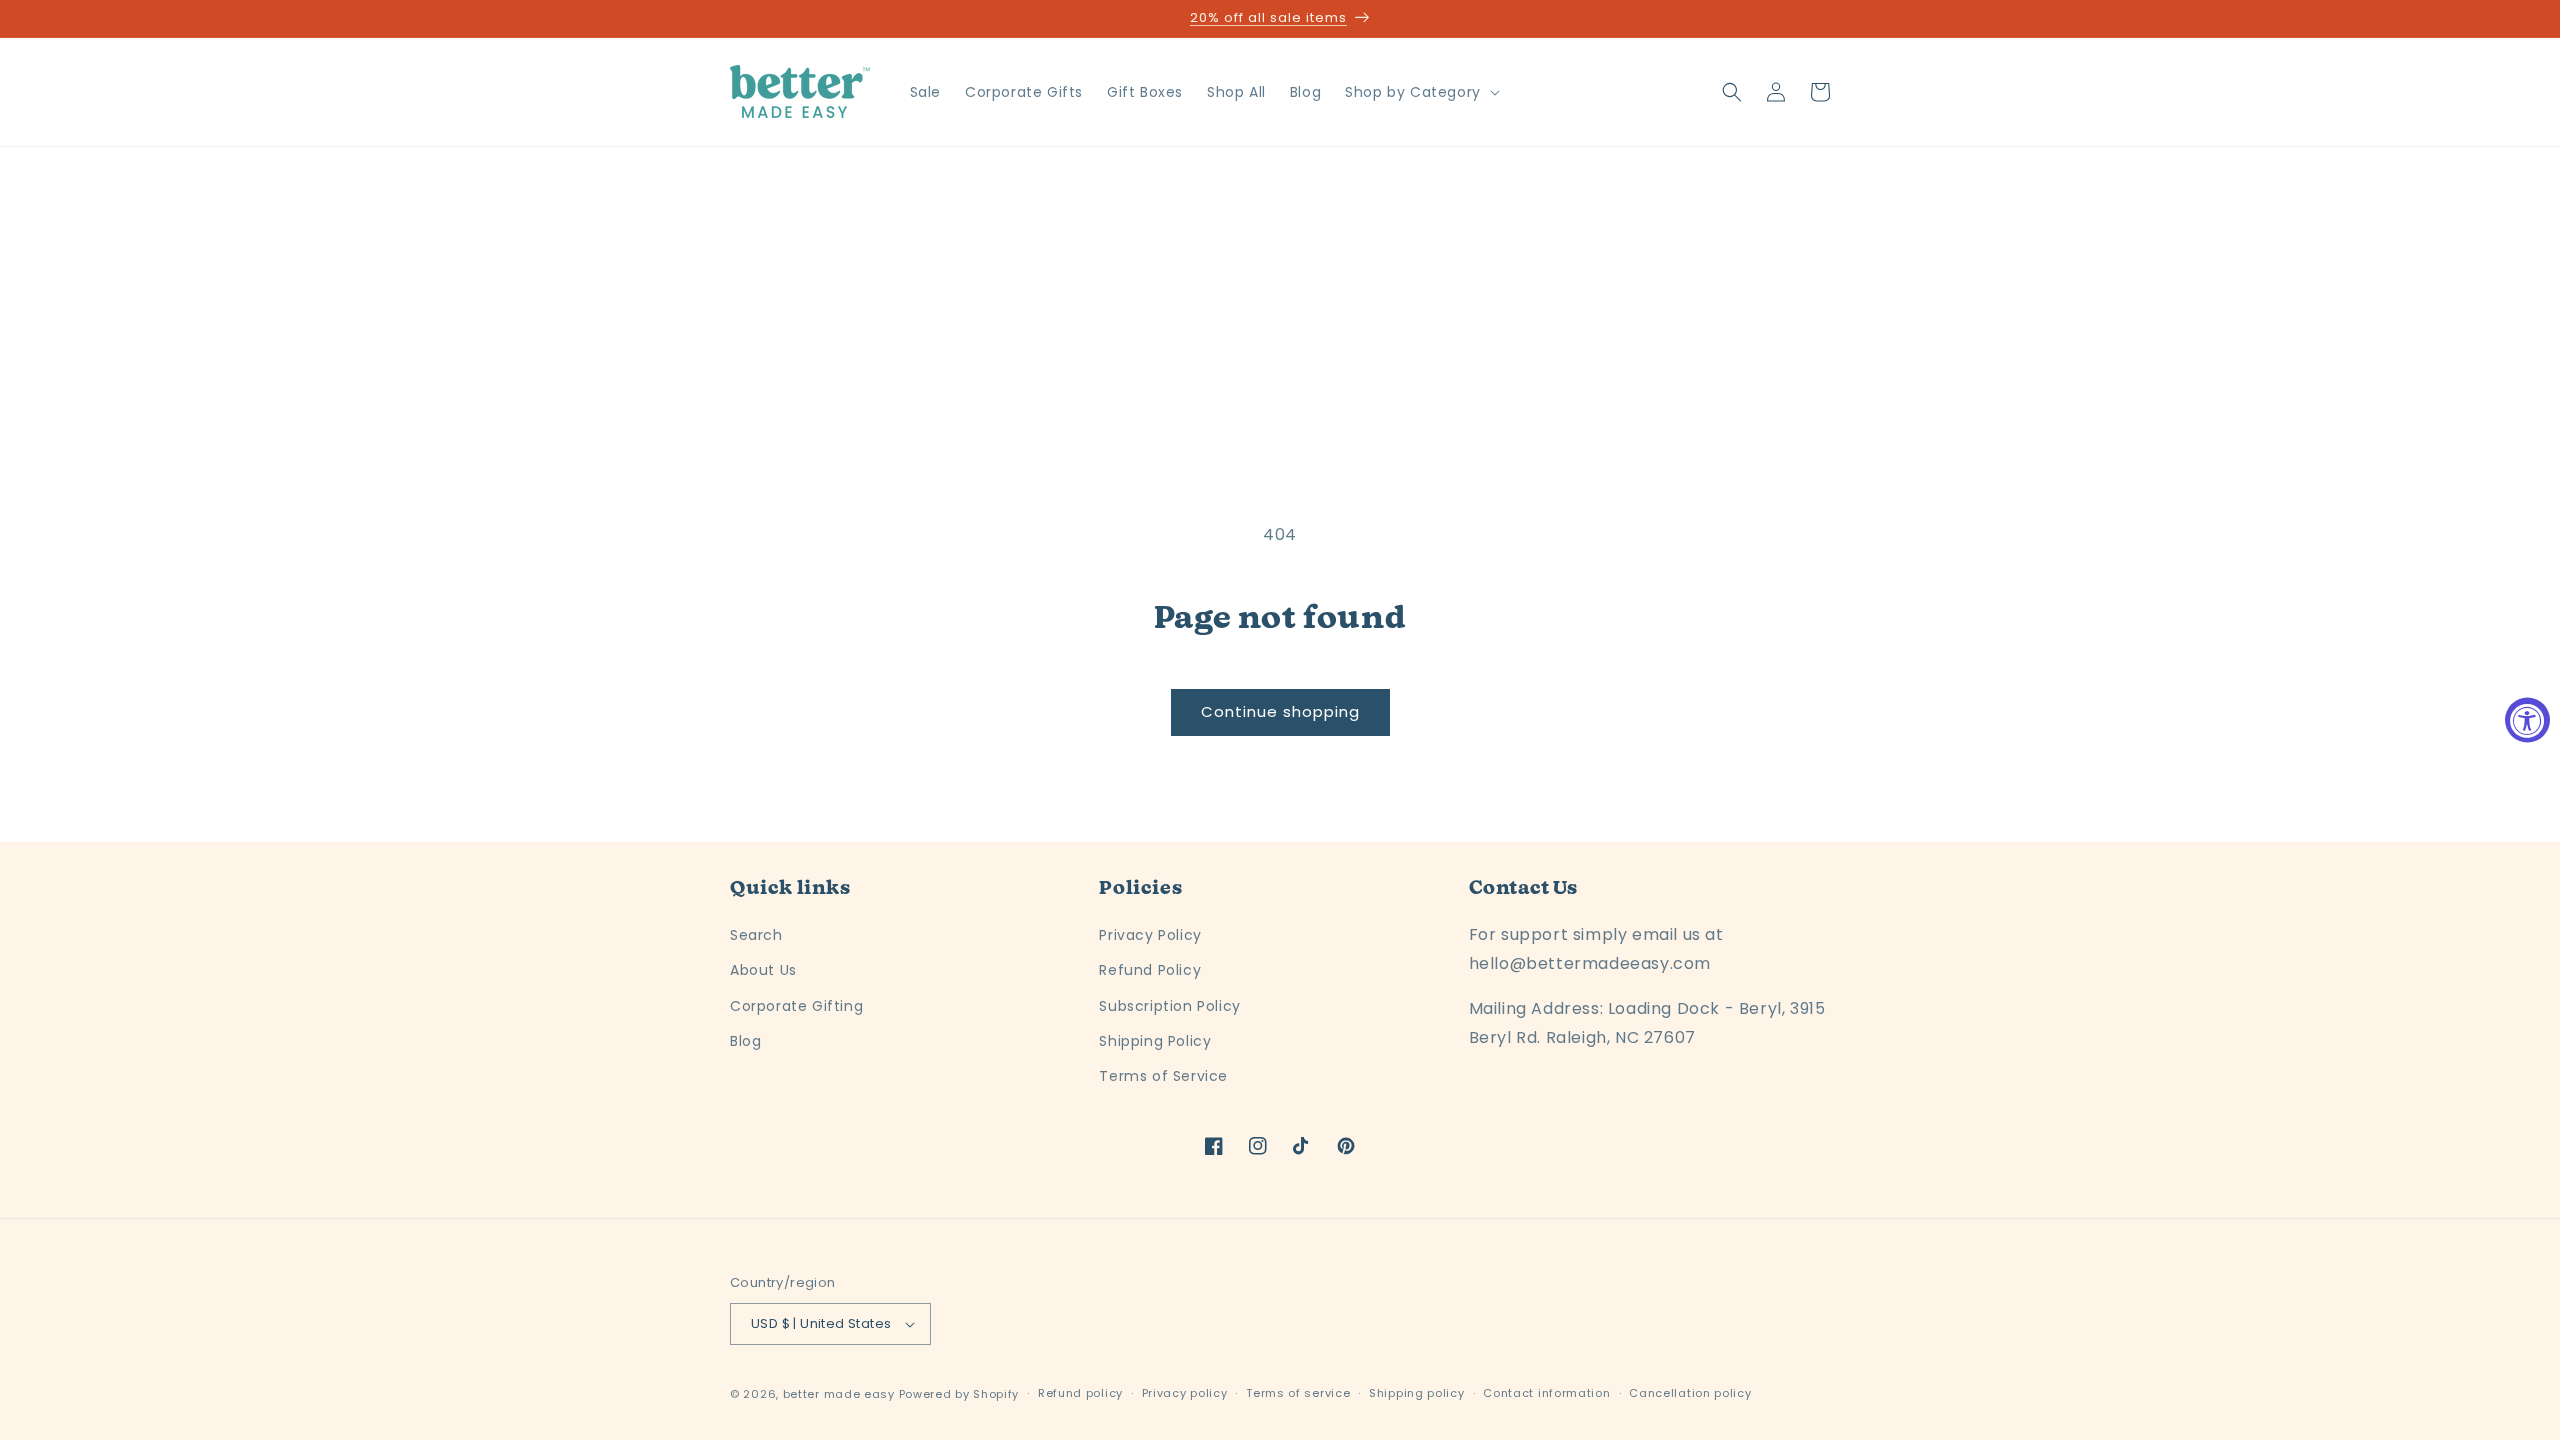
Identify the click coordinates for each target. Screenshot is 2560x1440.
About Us (763, 970)
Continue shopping (1280, 711)
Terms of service (1298, 1393)
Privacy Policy (1150, 935)
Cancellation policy (1690, 1393)
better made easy (839, 1394)
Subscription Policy (1169, 1006)
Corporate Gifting (796, 1006)
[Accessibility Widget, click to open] (2527, 720)
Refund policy (1080, 1393)
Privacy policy (1185, 1393)
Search (756, 935)
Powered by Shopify (959, 1394)
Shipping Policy (1155, 1041)
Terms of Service (1163, 1076)
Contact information (1546, 1393)
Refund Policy (1150, 970)
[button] (1420, 92)
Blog (745, 1041)
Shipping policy (1417, 1393)
